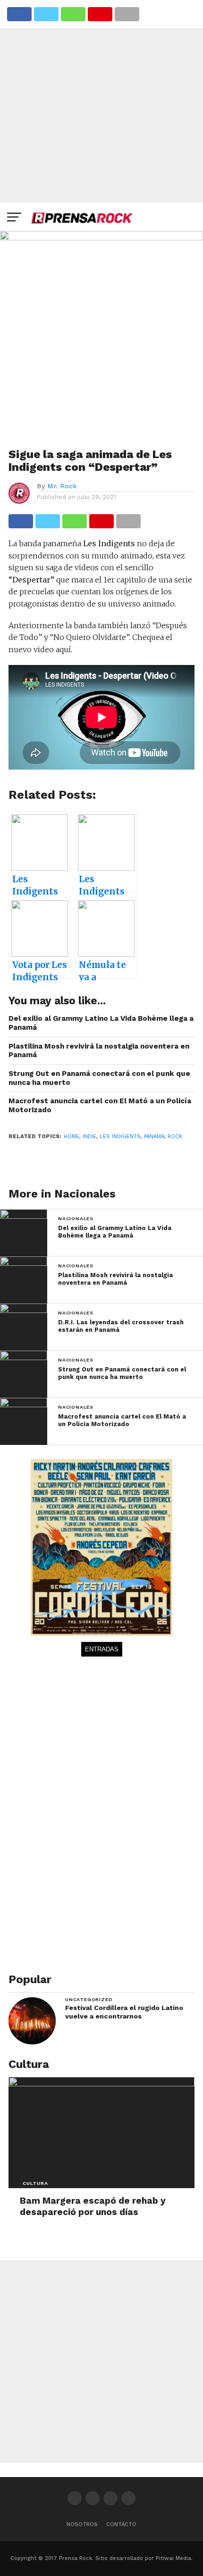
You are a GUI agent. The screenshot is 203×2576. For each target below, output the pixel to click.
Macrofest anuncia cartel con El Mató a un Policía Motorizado (100, 1105)
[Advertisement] (101, 101)
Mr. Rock (62, 486)
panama (154, 1136)
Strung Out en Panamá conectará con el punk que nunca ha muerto (99, 1078)
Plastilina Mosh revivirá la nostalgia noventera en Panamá (99, 1051)
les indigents (120, 1136)
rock (175, 1136)
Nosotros (82, 2524)
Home (72, 1136)
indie (89, 1136)
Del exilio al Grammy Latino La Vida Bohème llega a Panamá (101, 1023)
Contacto (121, 2524)
